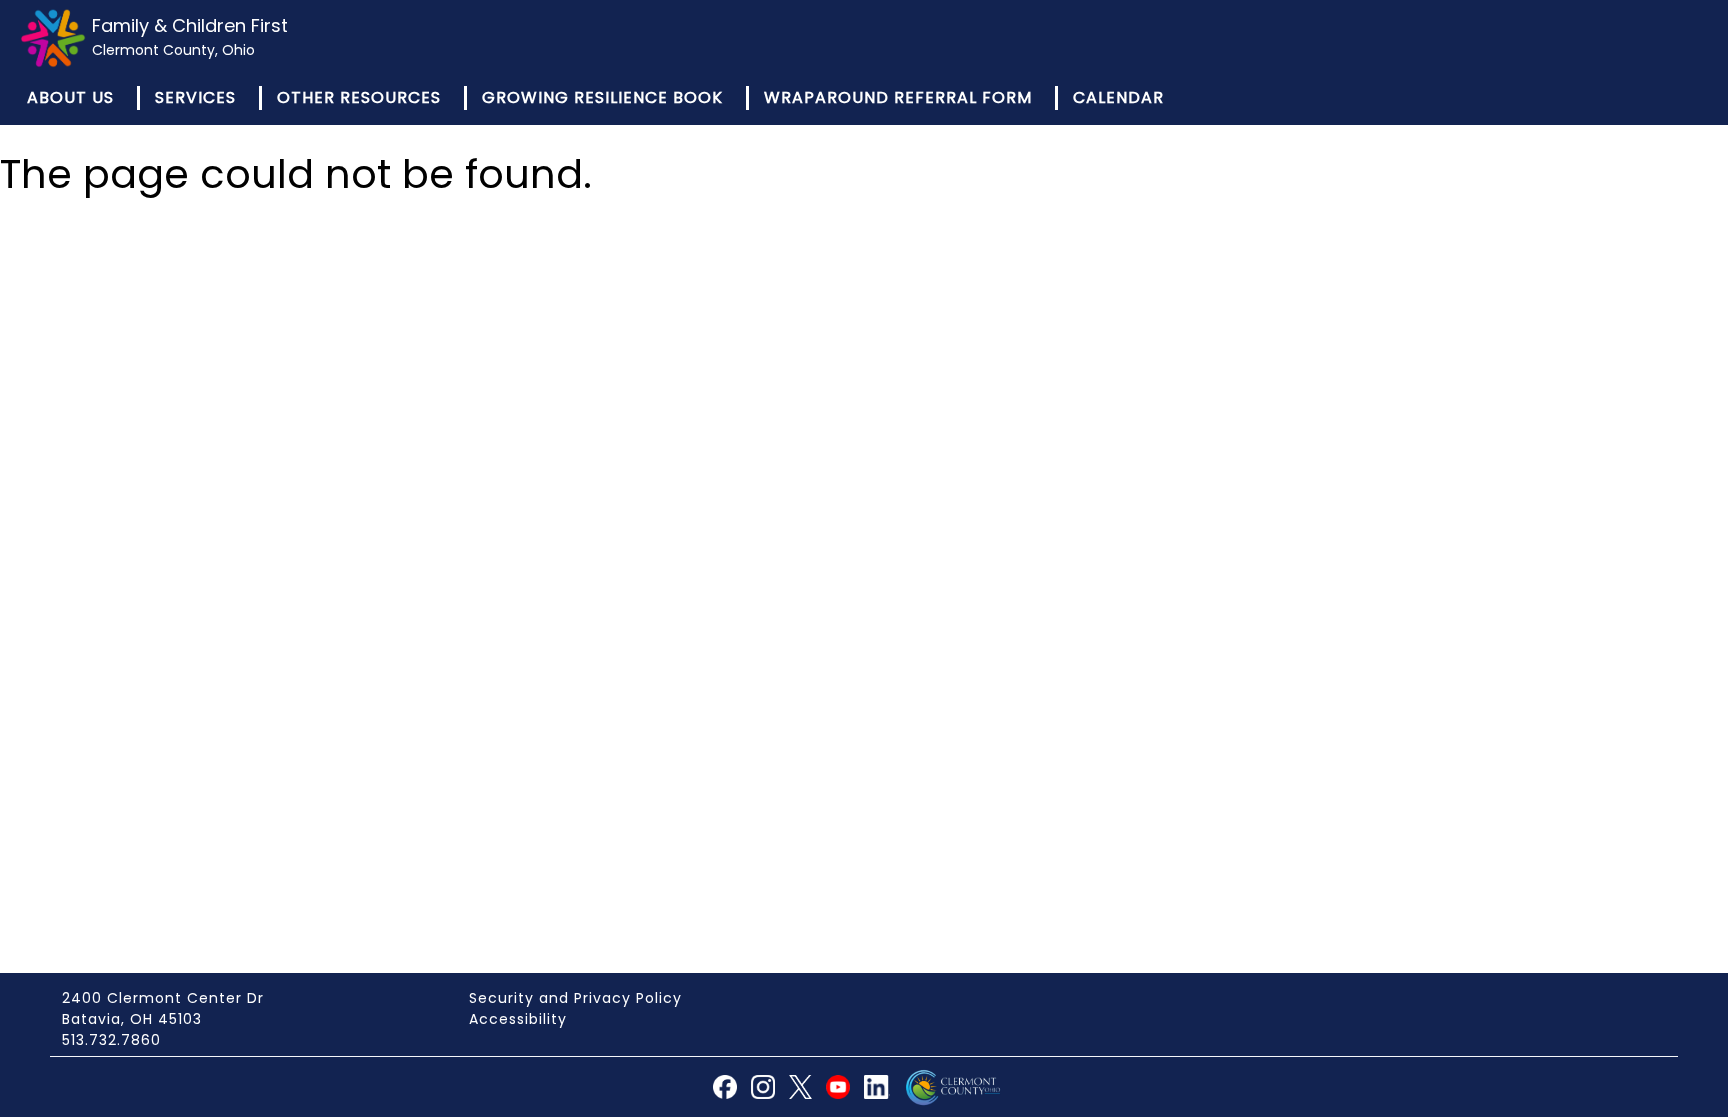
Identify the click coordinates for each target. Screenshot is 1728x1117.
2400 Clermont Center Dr (163, 998)
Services (195, 97)
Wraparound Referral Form (898, 97)
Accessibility (518, 1019)
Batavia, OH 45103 (132, 1019)
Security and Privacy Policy (575, 998)
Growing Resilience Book (602, 97)
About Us (70, 97)
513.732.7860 (111, 1040)
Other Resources (359, 97)
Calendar (1118, 97)
